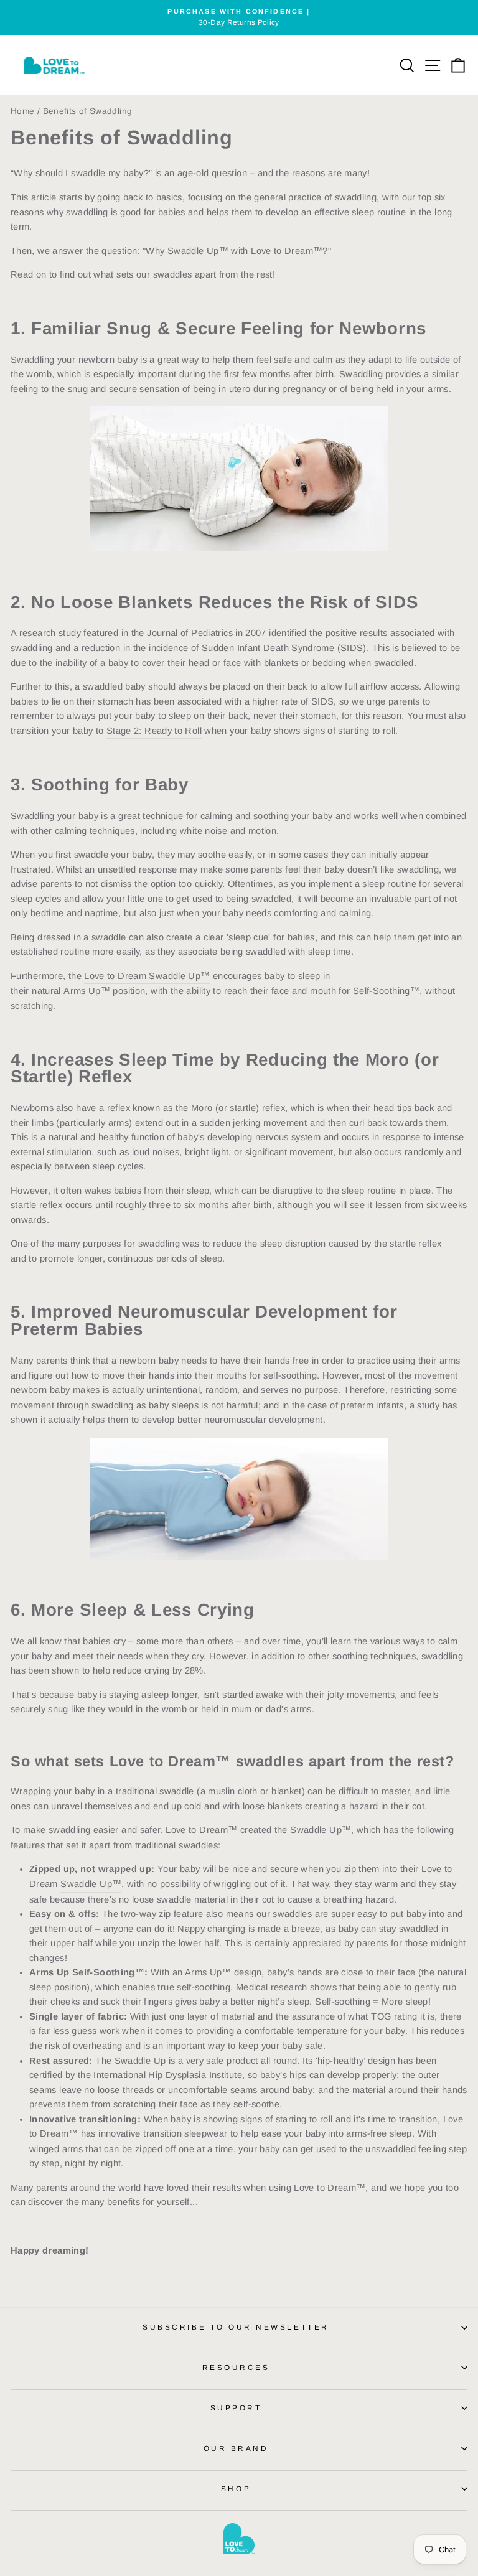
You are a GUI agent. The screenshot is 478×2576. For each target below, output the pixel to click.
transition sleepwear (185, 2133)
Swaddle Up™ (321, 1830)
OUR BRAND (236, 2448)
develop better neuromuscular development (232, 1420)
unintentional (173, 1390)
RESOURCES (236, 2367)
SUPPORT (236, 2408)
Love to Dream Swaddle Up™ (147, 976)
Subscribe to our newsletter (236, 2327)
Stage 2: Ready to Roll (154, 731)
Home (22, 111)
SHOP (236, 2489)
